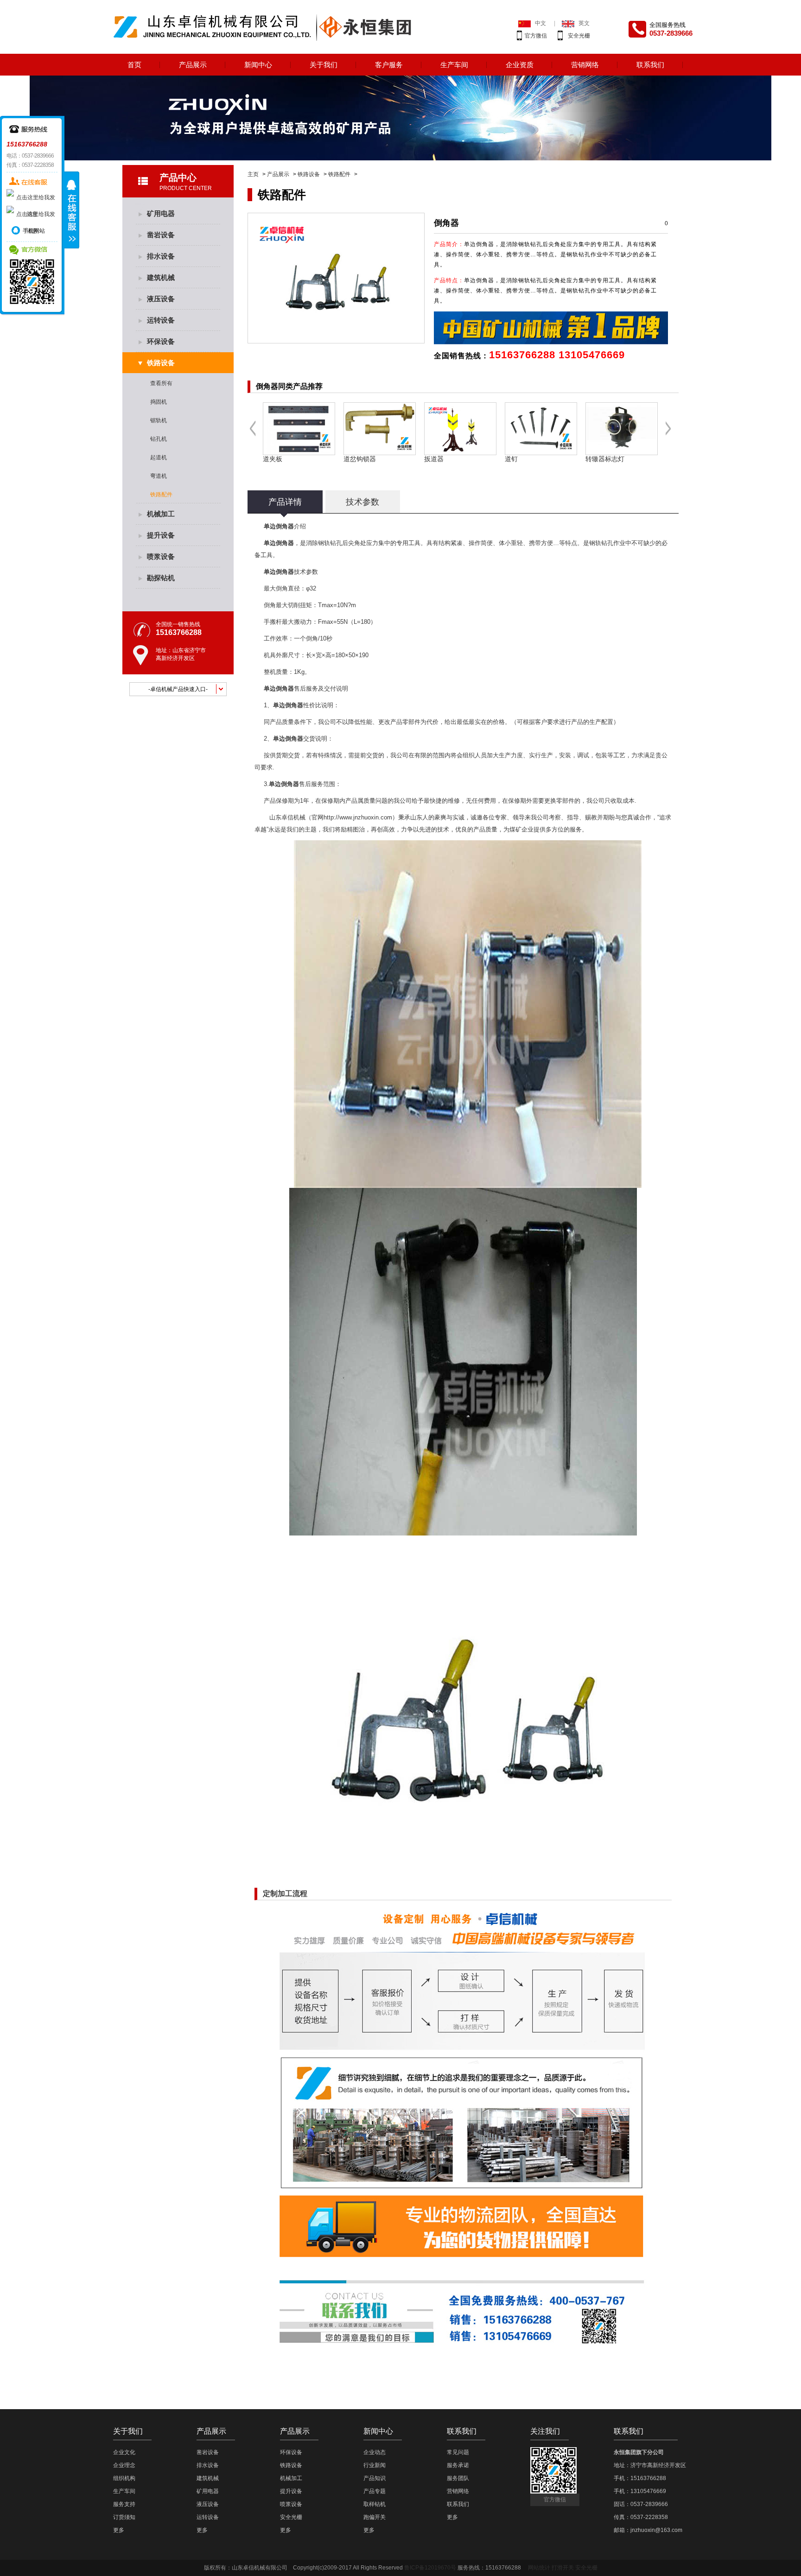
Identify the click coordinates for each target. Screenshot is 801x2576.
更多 (119, 2530)
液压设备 (161, 299)
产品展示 (193, 65)
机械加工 (161, 514)
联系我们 (650, 65)
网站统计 (539, 2568)
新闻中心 (258, 65)
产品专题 (375, 2491)
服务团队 (458, 2478)
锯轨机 (159, 420)
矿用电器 (161, 213)
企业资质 (520, 65)
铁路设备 (309, 174)
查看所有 (161, 383)
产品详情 (285, 502)
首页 (134, 65)
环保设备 (161, 341)
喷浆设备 (161, 556)
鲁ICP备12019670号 (430, 2568)
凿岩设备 (161, 235)
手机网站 (34, 231)
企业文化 (124, 2452)
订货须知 (124, 2517)
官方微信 (536, 36)
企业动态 (375, 2452)
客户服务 (389, 65)
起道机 (159, 457)
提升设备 (161, 535)
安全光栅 (579, 36)
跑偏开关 (375, 2517)
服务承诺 (458, 2465)
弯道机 (159, 476)
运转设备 (161, 320)
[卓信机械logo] (265, 26)
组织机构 (124, 2478)
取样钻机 (375, 2504)
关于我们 (324, 65)
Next (669, 435)
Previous (253, 435)
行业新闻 (375, 2465)
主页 (253, 174)
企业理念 (124, 2465)
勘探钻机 (161, 578)
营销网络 (585, 65)
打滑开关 (563, 2568)
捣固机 (159, 402)
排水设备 (161, 256)
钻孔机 (159, 439)
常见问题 (458, 2452)
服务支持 (124, 2504)
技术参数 (362, 502)
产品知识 (375, 2478)
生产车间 (454, 65)
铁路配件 (339, 174)
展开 (72, 210)
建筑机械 (161, 277)
